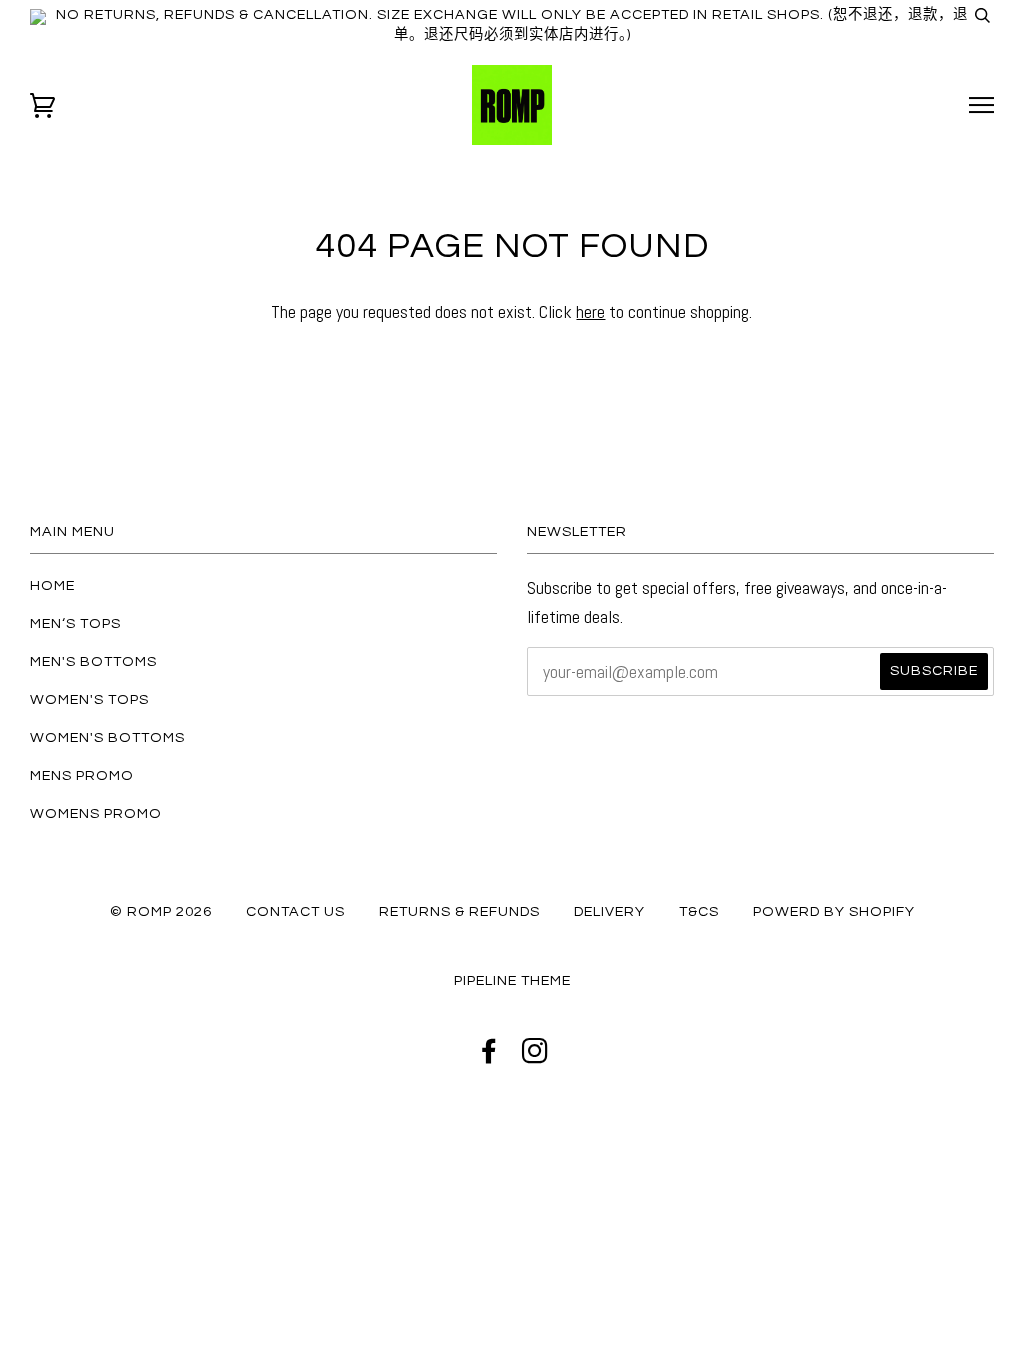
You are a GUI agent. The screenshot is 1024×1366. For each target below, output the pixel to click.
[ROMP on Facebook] (489, 1056)
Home (52, 585)
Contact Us (295, 911)
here (590, 311)
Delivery (609, 911)
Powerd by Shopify (834, 911)
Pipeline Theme (512, 980)
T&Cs (699, 911)
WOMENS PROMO (96, 813)
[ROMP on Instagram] (535, 1056)
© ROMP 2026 (161, 911)
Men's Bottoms (93, 661)
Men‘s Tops (75, 623)
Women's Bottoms (107, 737)
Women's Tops (89, 699)
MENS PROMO (82, 775)
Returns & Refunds (459, 911)
